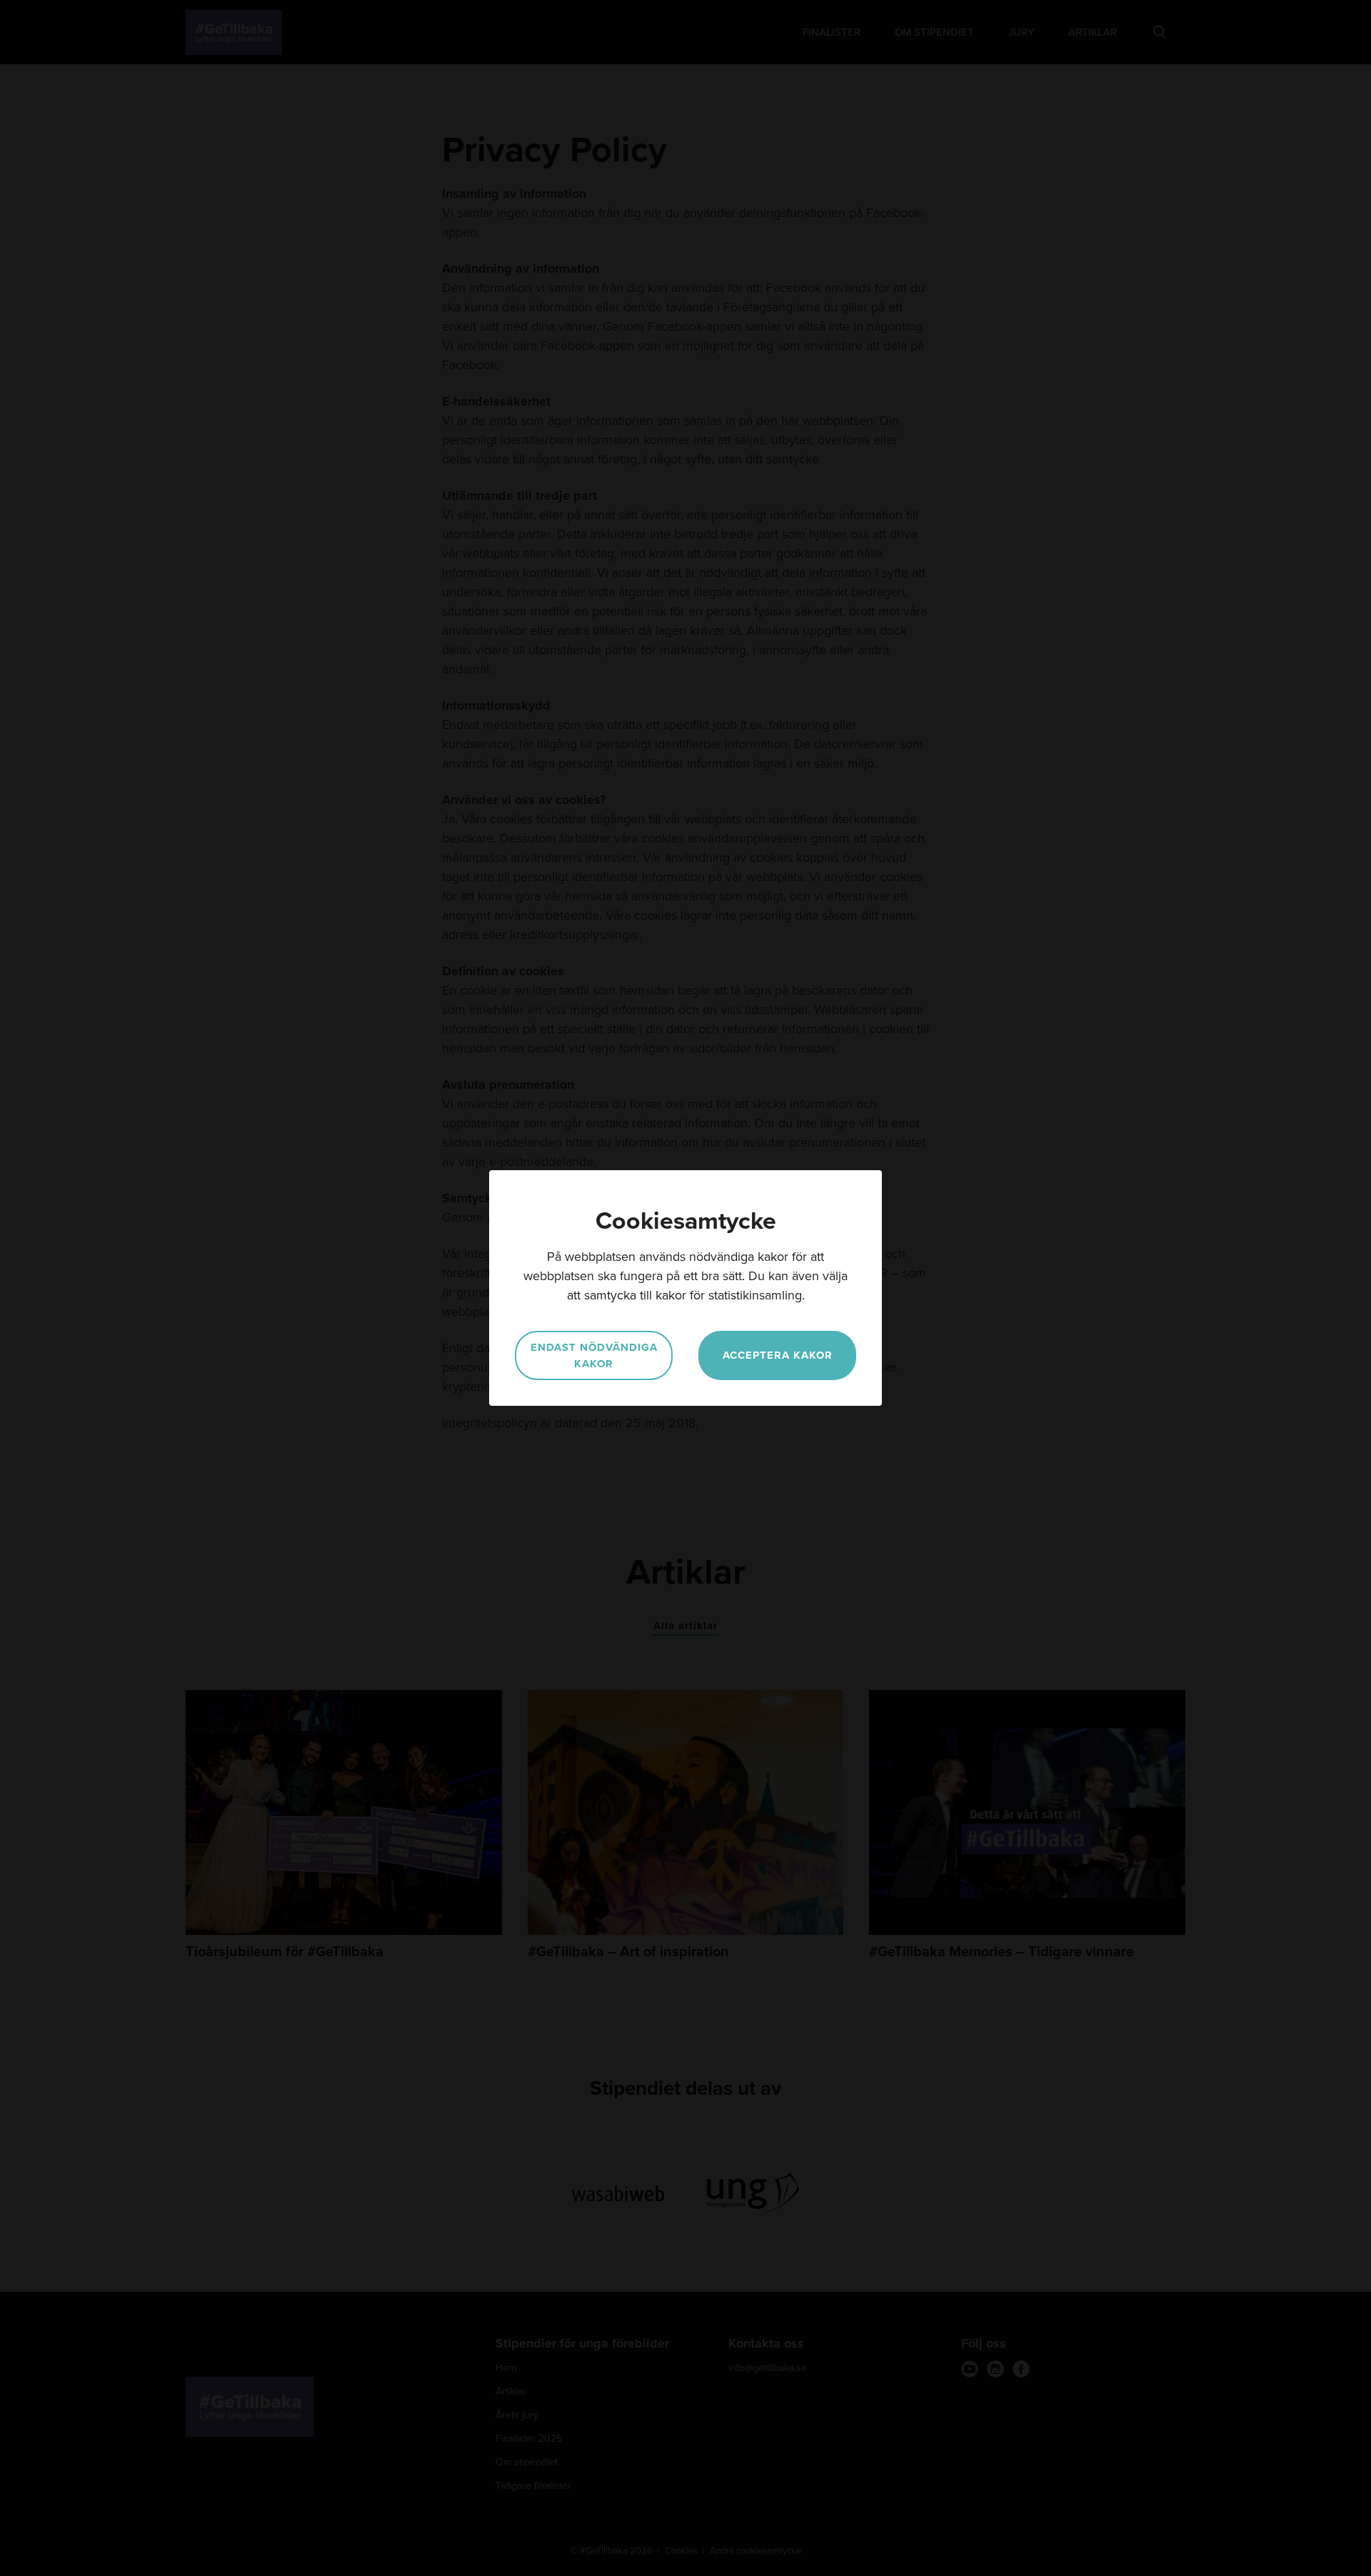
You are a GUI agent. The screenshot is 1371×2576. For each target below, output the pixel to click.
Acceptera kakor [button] (778, 1355)
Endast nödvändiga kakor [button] (594, 1355)
